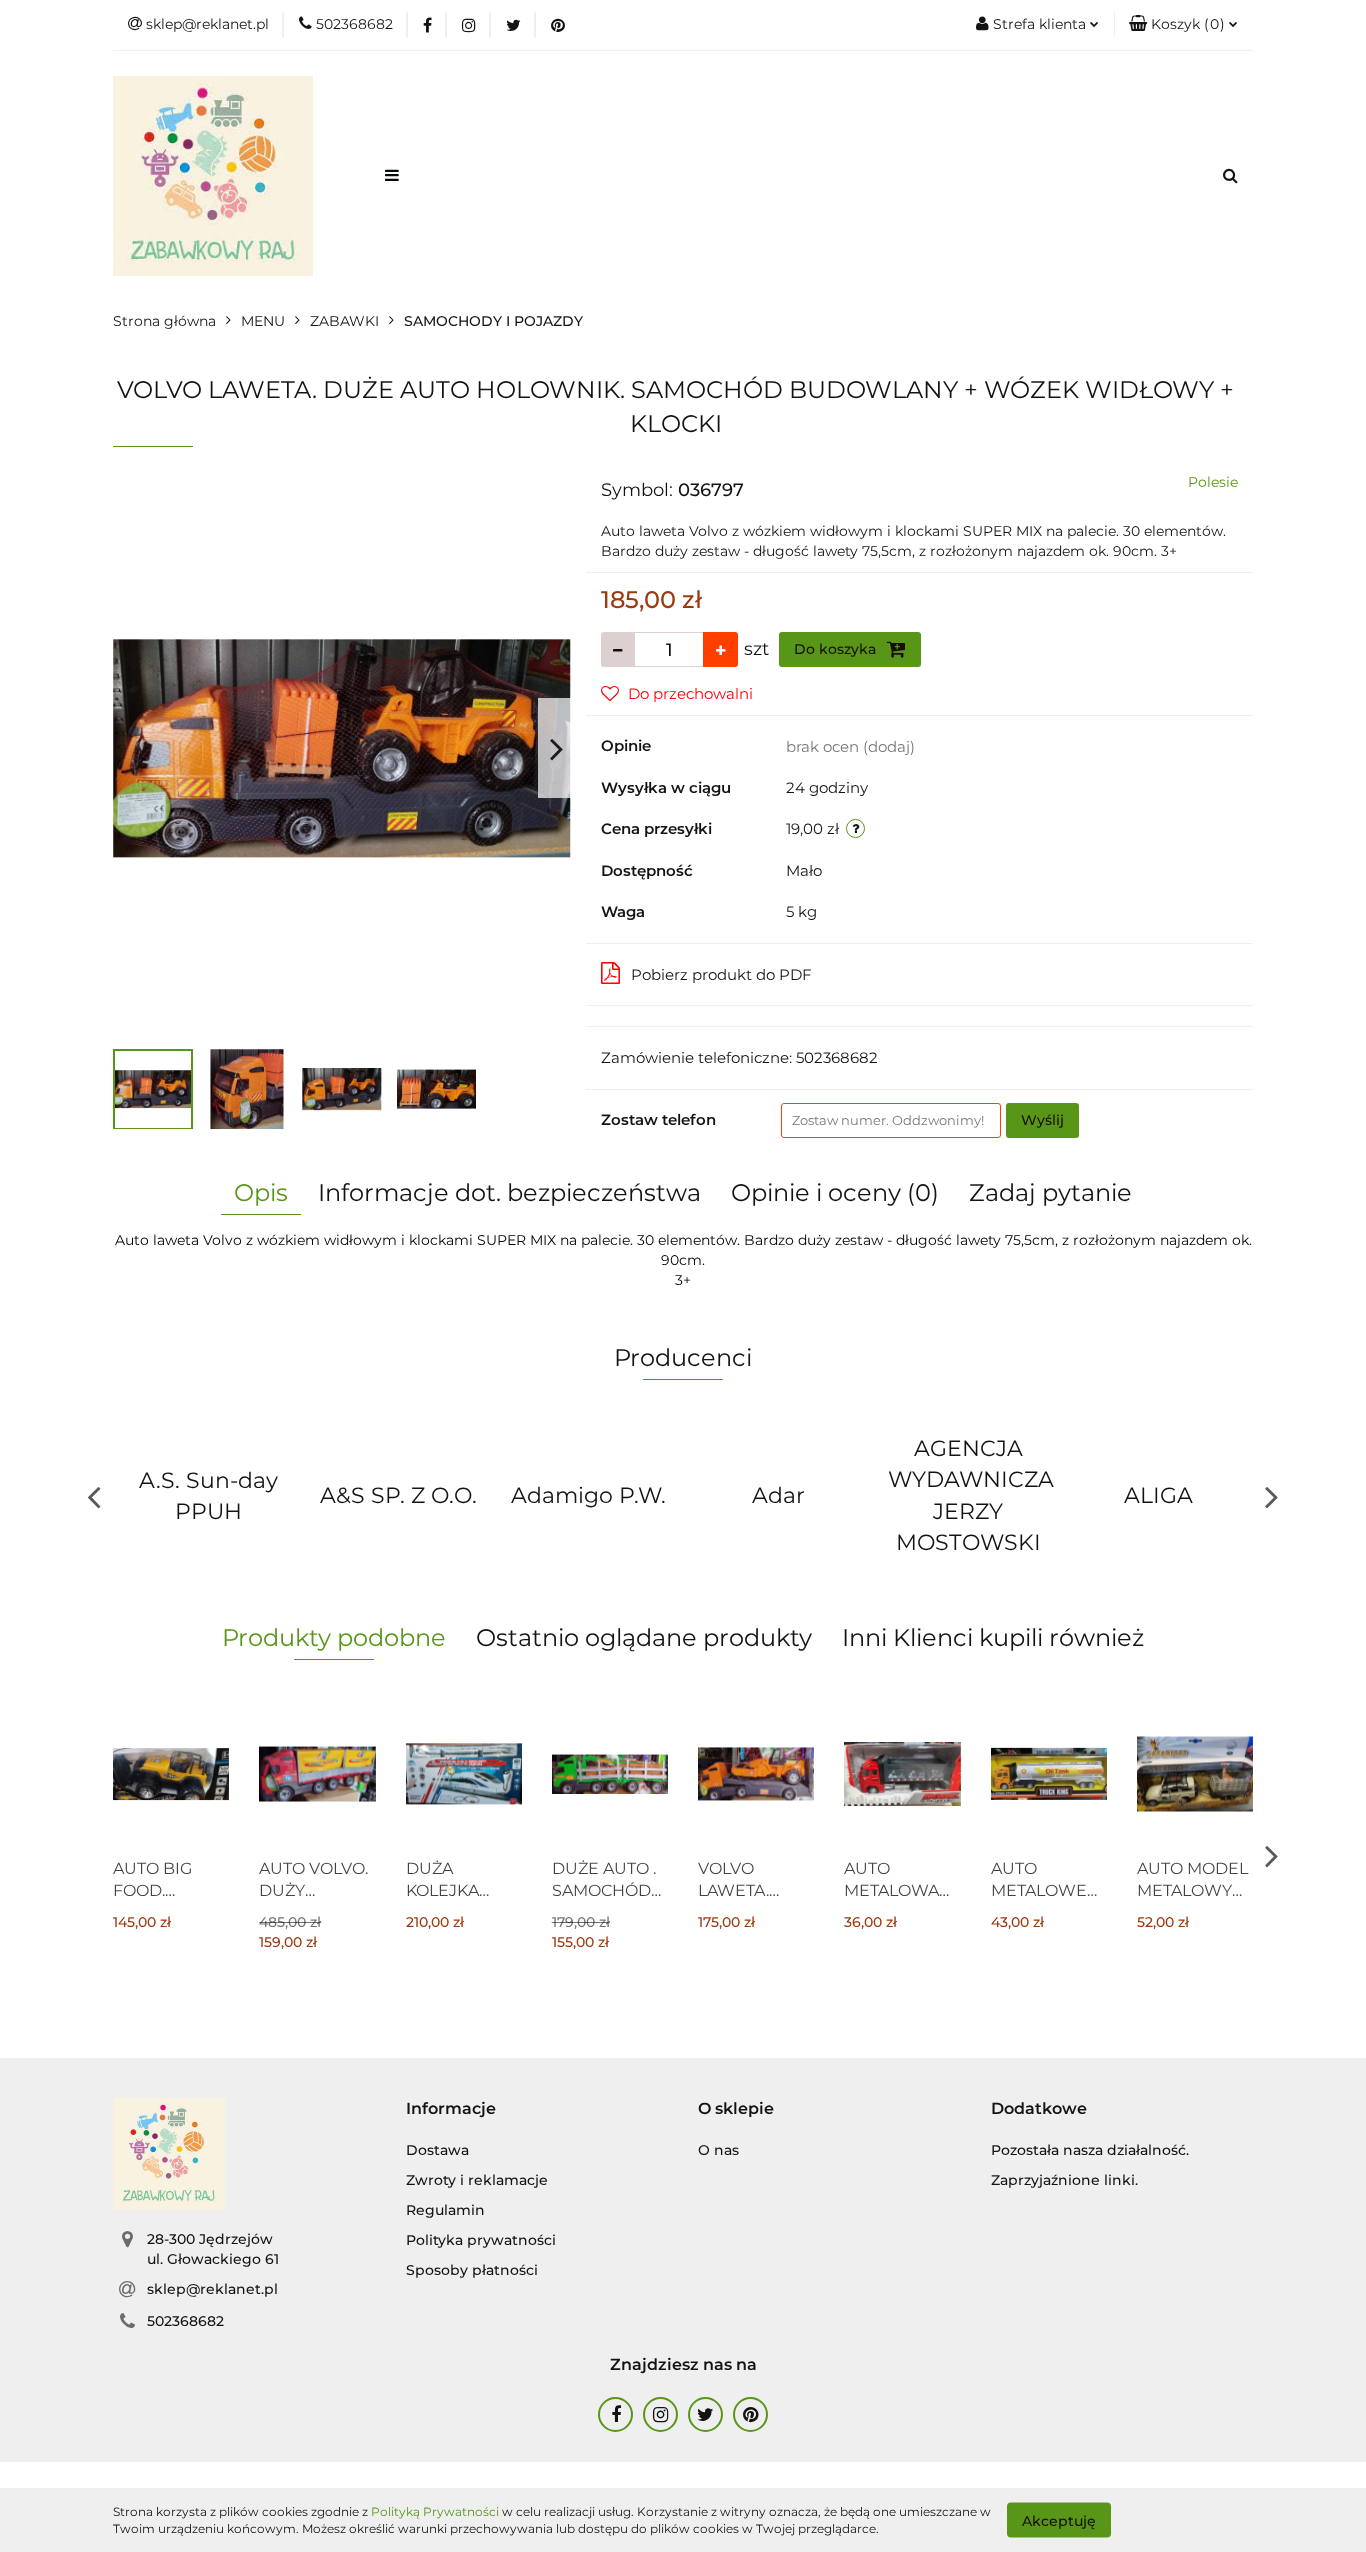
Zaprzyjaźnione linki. (1064, 2180)
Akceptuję (1059, 2520)
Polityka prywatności (481, 2240)
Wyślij (1042, 1120)
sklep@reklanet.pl (212, 2289)
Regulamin (445, 2210)
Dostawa (437, 2150)
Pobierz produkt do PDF (721, 974)
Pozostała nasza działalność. (1090, 2150)
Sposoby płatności (472, 2270)
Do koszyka (837, 649)
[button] (1183, 25)
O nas (718, 2150)
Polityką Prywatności (435, 2511)
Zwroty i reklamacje (477, 2180)
